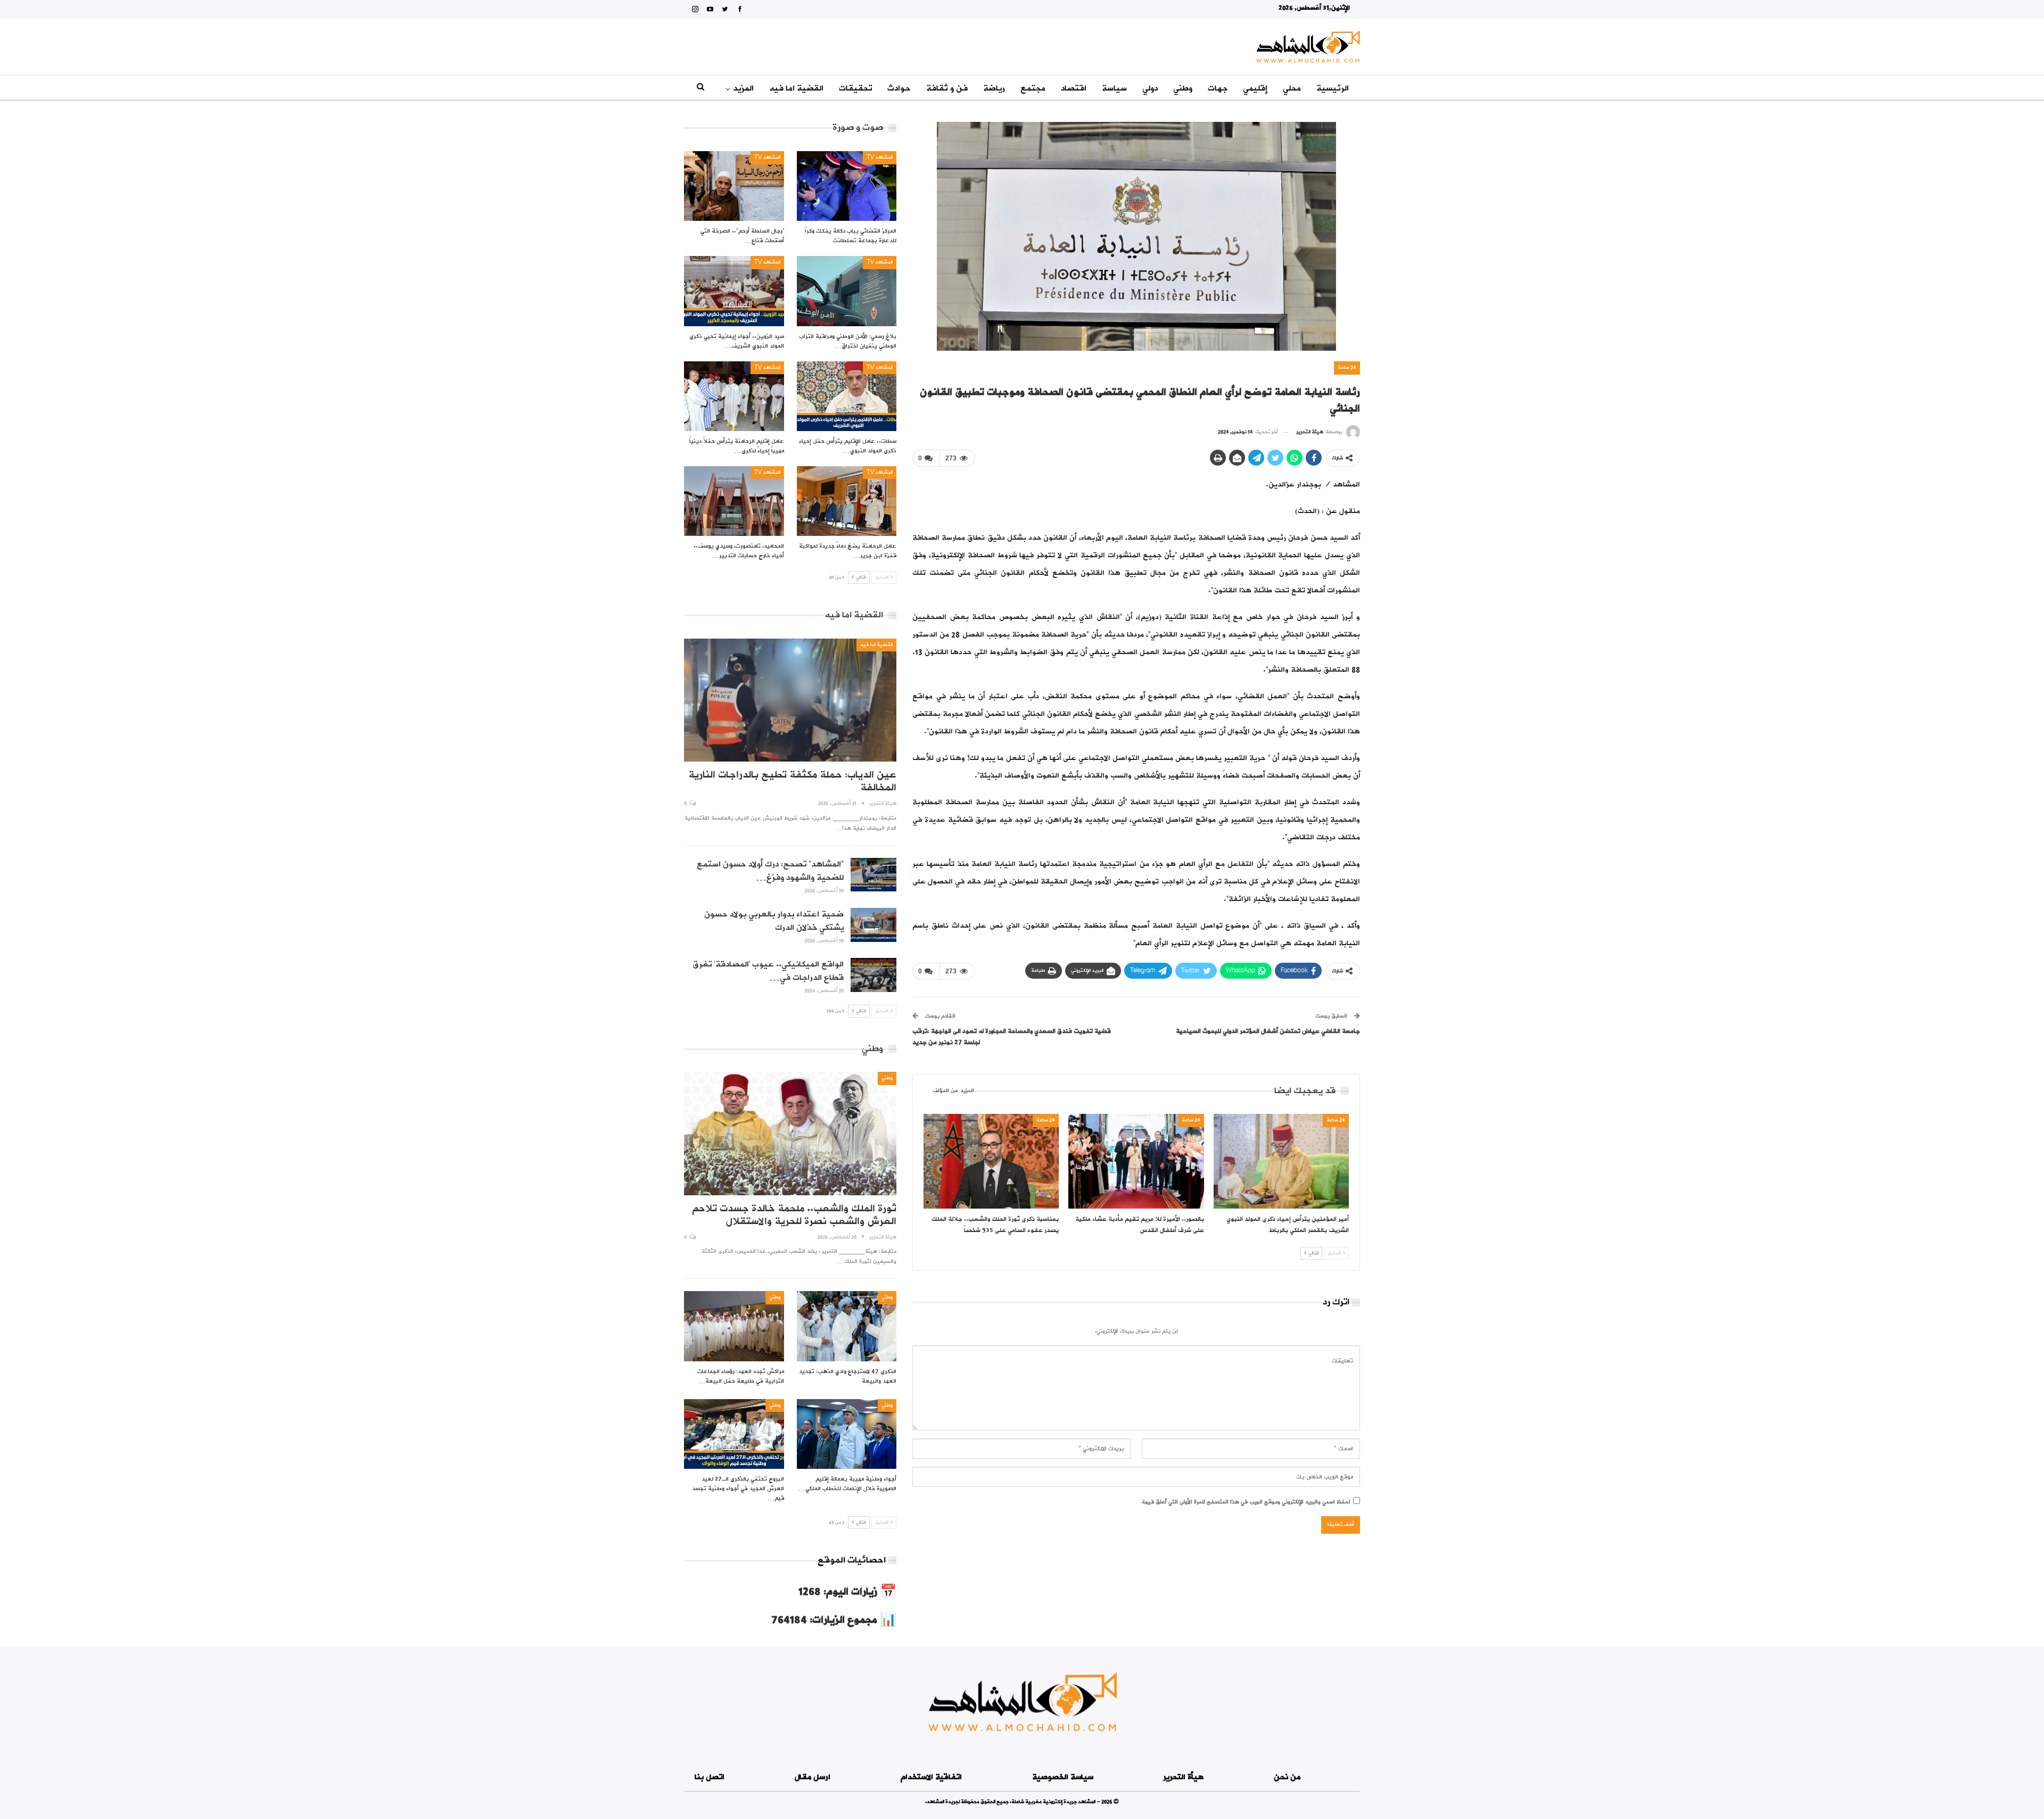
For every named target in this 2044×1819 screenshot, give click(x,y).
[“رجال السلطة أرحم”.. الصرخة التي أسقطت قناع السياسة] (734, 186)
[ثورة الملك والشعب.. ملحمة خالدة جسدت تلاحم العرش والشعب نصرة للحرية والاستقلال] (790, 1133)
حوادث (899, 88)
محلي (1292, 88)
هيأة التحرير (1183, 1777)
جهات (1218, 88)
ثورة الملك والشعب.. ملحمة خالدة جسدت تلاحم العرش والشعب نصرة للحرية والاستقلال (794, 1215)
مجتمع (1033, 88)
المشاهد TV (880, 157)
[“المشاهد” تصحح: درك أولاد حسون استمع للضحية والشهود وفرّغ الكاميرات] (873, 875)
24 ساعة (1347, 367)
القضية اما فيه (796, 88)
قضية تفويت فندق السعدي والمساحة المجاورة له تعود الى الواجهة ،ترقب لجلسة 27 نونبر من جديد (1012, 1037)
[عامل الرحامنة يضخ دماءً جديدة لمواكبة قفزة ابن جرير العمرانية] (847, 501)
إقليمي (1255, 88)
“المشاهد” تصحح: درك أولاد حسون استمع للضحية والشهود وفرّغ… (770, 871)
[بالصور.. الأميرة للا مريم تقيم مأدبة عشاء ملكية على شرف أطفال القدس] (1136, 1161)
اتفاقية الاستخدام (931, 1777)
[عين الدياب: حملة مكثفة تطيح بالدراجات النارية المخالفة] (790, 700)
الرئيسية (1333, 88)
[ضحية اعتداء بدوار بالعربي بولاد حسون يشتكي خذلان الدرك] (873, 925)
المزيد (743, 88)
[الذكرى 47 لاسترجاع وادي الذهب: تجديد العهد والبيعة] (847, 1326)
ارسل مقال (813, 1777)
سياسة (1114, 88)
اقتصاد (1074, 88)
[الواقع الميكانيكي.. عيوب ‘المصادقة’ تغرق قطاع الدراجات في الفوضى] (873, 975)
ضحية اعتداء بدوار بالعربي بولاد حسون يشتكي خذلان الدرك (774, 921)
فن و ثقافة (947, 88)
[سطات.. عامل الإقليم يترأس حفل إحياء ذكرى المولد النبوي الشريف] (847, 396)
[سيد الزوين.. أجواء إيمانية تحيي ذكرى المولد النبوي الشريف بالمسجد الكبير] (734, 291)
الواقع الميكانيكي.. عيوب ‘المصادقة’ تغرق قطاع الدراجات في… (768, 971)
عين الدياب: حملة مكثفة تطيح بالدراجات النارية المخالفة (792, 781)
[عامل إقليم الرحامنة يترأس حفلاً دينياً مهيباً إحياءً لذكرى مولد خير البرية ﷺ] (734, 396)
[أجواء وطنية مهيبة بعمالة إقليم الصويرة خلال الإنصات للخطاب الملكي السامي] (847, 1434)
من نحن (1287, 1777)
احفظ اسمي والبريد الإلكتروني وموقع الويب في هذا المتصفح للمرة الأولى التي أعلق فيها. (1246, 1502)
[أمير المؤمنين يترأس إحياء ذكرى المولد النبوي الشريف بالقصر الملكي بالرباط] (1281, 1161)
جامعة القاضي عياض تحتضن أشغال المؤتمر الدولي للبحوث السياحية (1268, 1031)
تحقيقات (855, 88)
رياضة (994, 88)
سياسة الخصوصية (1063, 1777)
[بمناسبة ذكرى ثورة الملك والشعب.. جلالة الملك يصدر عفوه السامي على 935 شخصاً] (991, 1161)
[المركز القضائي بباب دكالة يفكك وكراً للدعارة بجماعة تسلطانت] (847, 186)
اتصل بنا (710, 1777)
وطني (1183, 88)
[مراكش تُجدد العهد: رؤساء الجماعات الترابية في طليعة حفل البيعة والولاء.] (734, 1326)
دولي (1150, 88)
